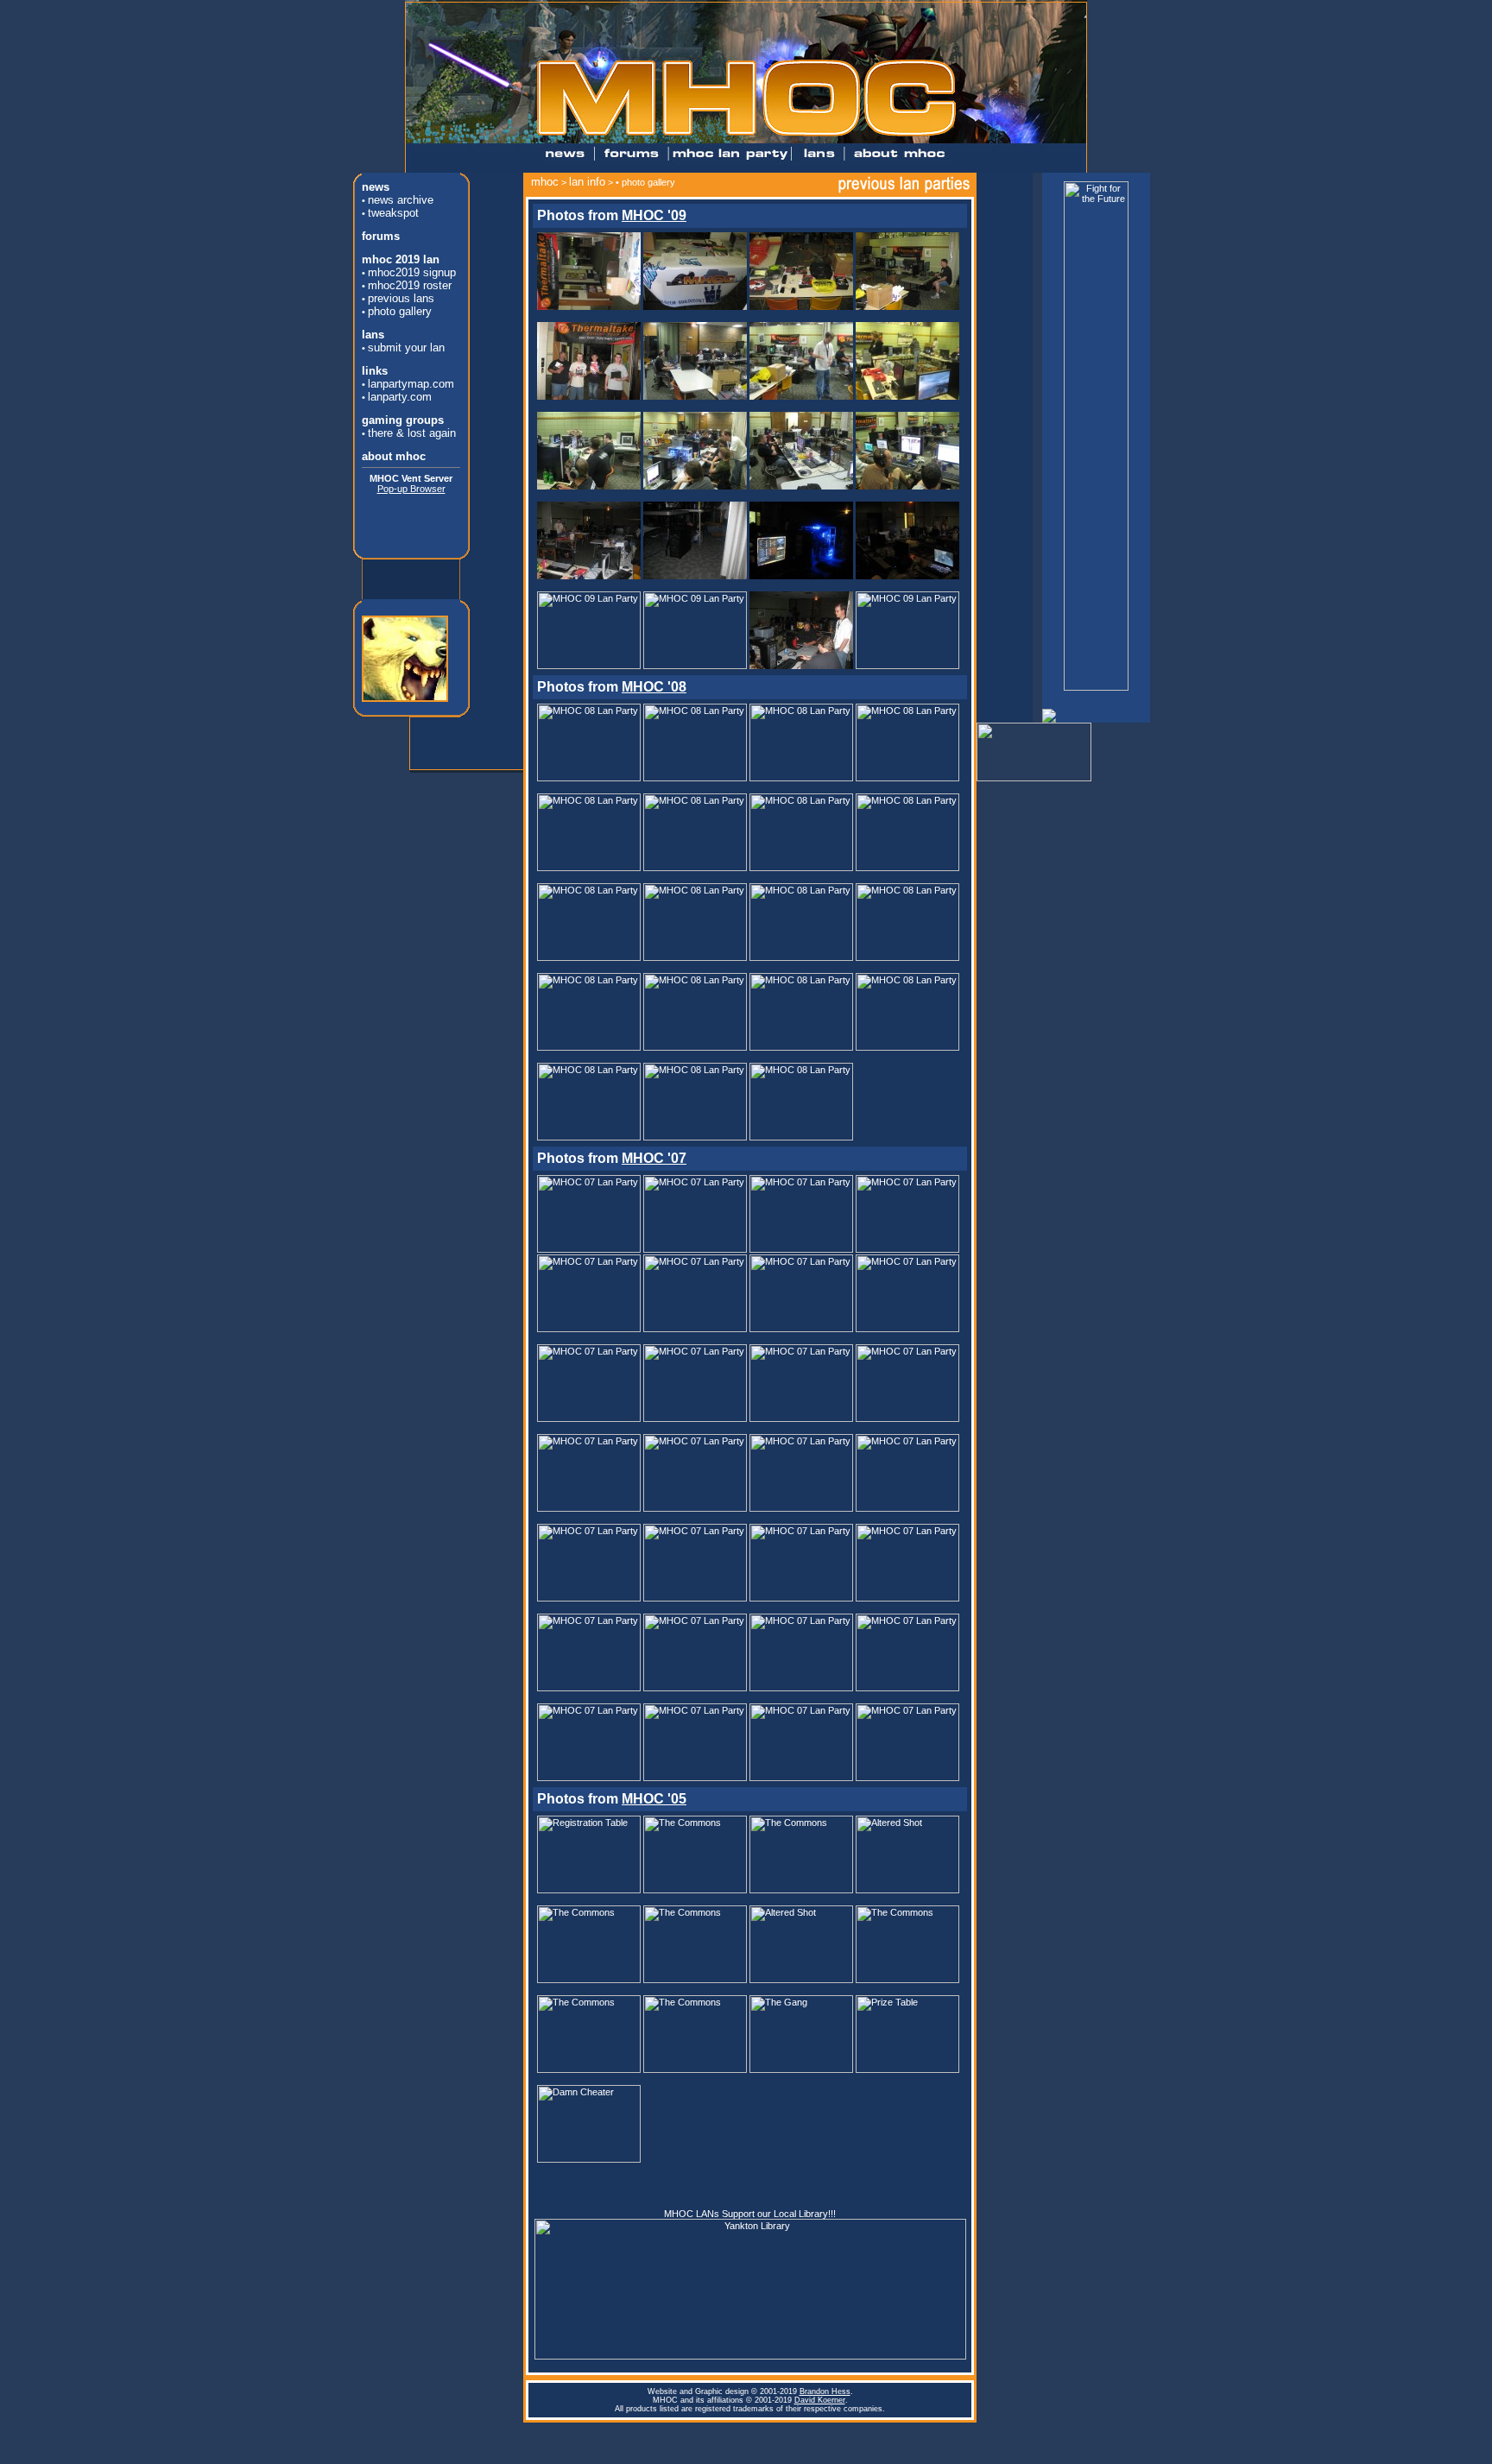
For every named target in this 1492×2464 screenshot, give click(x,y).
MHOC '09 (654, 215)
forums (381, 236)
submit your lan (406, 347)
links (375, 371)
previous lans (401, 298)
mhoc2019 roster (410, 285)
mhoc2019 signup (412, 272)
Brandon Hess (825, 2391)
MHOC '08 (654, 687)
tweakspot (393, 213)
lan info (587, 182)
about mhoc (394, 456)
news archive (401, 200)
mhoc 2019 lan (401, 259)
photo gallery (400, 311)
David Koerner (820, 2400)
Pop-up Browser (411, 489)
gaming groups (403, 420)
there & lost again (412, 433)
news (376, 187)
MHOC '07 (654, 1158)
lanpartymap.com (411, 384)
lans (373, 335)
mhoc (545, 182)
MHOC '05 (654, 1799)
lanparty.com (400, 397)
